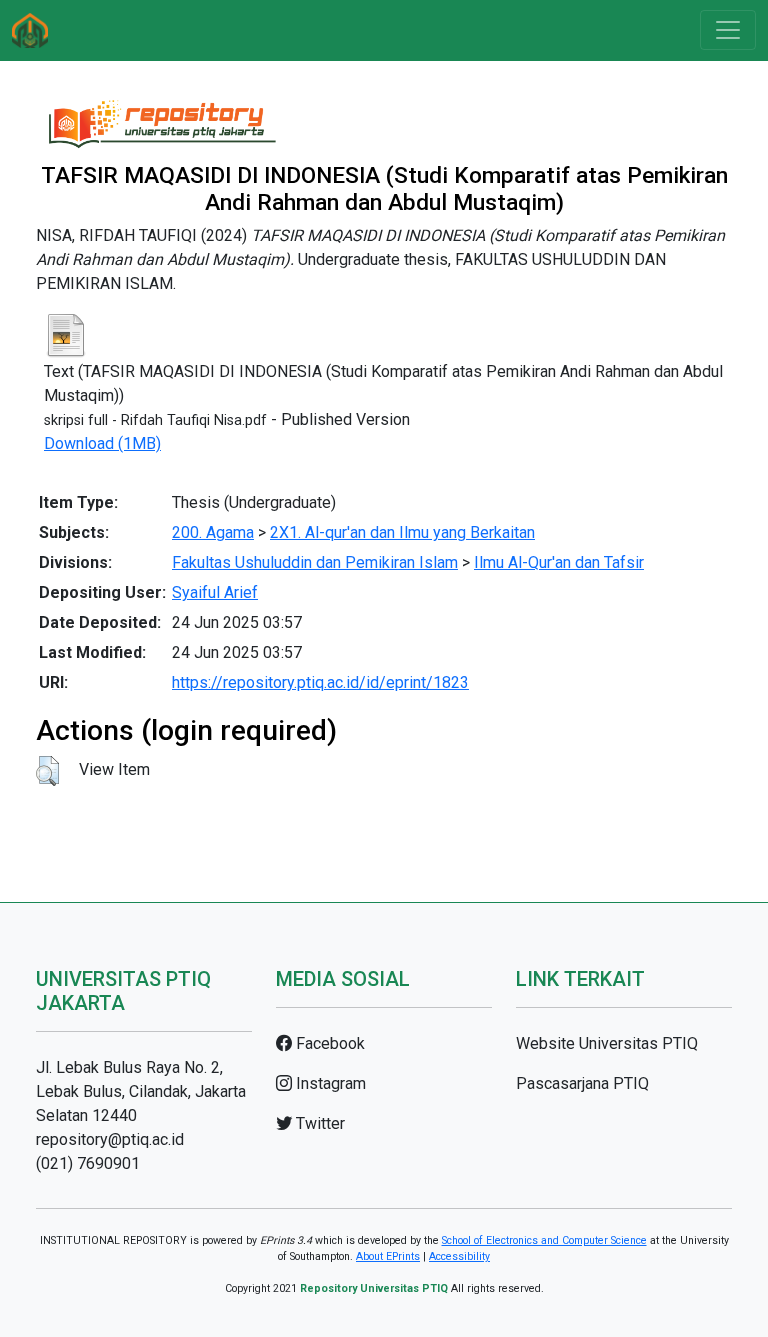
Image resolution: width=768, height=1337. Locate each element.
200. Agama (213, 532)
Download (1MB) (102, 443)
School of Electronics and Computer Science (544, 1240)
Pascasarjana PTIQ (582, 1083)
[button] (47, 771)
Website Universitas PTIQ (607, 1043)
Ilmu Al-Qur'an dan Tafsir (559, 562)
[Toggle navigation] (728, 30)
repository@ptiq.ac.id (110, 1139)
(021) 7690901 (88, 1163)
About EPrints (388, 1256)
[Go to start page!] (30, 30)
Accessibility (459, 1256)
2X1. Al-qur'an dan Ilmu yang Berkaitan (402, 532)
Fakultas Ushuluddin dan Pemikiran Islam (315, 562)
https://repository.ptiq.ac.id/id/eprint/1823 (320, 682)
